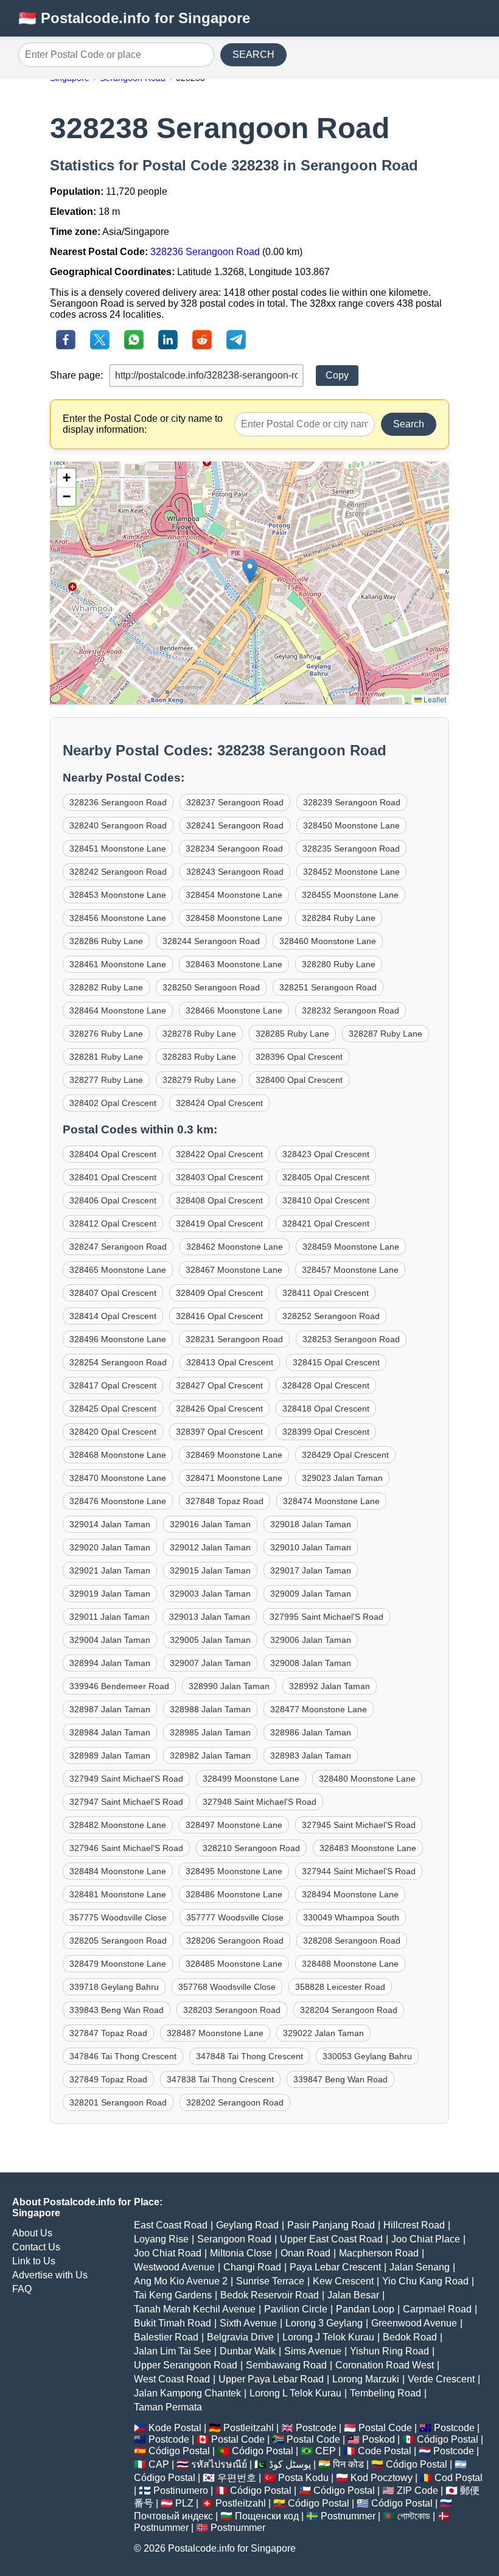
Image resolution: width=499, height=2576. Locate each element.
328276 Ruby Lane (106, 1034)
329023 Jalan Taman (342, 1478)
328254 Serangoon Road (118, 1362)
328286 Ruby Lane (106, 941)
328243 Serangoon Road (235, 872)
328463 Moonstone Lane (234, 964)
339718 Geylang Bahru (114, 1987)
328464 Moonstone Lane (118, 1010)
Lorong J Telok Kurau (328, 2337)
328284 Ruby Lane (339, 918)
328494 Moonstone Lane (350, 1894)
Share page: (76, 375)
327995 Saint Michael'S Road (326, 1617)
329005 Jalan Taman (210, 1640)
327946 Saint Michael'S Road (126, 1848)
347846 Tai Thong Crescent (123, 2056)
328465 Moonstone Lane (118, 1270)
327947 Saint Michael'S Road (126, 1802)
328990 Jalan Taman (229, 1686)
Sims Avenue (313, 2351)
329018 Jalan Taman (311, 1524)
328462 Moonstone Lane (235, 1247)
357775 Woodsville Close (118, 1917)
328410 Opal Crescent (326, 1200)
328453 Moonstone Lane (118, 895)
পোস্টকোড (414, 2516)
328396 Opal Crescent (299, 1057)
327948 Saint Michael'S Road (260, 1802)
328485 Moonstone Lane (234, 1964)
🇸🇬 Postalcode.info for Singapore (134, 18)
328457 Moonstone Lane (350, 1270)
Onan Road (305, 2253)
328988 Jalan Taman (210, 1709)
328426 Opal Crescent (219, 1409)
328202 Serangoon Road (235, 2102)
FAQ (22, 2289)
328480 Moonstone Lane (367, 1779)
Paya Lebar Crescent (335, 2267)
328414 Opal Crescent (113, 1316)
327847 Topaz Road (108, 2033)
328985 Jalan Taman (210, 1732)
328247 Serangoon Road (118, 1247)
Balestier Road (166, 2337)
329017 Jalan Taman (311, 1570)
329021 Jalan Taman (110, 1570)
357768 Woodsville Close (227, 1987)
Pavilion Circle (296, 2309)
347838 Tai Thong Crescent (220, 2079)
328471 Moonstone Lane (234, 1478)
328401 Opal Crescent (113, 1177)
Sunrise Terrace (270, 2281)
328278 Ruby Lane (199, 1034)
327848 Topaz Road (225, 1501)
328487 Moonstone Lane (215, 2033)
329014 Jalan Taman (110, 1524)
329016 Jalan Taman (210, 1524)
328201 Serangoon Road (118, 2102)
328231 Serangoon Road (234, 1339)
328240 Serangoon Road (118, 825)
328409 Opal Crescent (219, 1293)
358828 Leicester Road (340, 1987)
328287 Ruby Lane (386, 1034)
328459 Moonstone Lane (351, 1247)
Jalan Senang (420, 2267)
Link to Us (34, 2261)
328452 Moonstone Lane (351, 872)
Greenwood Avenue (414, 2323)
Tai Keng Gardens (173, 2295)
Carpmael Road (437, 2309)
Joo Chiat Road (168, 2253)
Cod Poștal (459, 2478)
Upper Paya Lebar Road (271, 2379)
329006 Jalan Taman (311, 1640)
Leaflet (434, 699)
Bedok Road (410, 2337)
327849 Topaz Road (108, 2079)
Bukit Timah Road (173, 2323)
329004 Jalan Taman (110, 1640)
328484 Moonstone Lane (118, 1871)
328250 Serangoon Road (211, 987)
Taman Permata (168, 2407)
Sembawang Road (286, 2365)
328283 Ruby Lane (199, 1057)
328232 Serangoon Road (351, 1010)
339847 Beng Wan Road (340, 2079)
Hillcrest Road (414, 2225)
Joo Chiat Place (426, 2239)
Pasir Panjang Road (331, 2225)
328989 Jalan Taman (110, 1755)
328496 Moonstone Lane (118, 1339)
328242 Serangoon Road (118, 872)
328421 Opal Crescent (326, 1223)
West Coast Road (172, 2379)
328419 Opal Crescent (219, 1223)
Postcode (316, 2428)
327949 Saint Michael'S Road (126, 1779)
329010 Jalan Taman (311, 1547)
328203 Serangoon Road (232, 2010)
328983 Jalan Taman (311, 1755)
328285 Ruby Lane (292, 1034)
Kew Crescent (343, 2281)
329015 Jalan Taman (210, 1570)
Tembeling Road (386, 2393)
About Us (32, 2233)
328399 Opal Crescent (326, 1432)
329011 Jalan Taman (110, 1617)
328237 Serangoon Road (235, 802)
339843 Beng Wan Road (117, 2010)
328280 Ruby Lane (339, 964)
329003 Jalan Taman (210, 1594)
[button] (250, 571)
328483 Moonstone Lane (368, 1848)
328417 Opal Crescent (113, 1385)
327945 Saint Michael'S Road (359, 1825)
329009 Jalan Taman (311, 1594)
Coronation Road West (385, 2365)
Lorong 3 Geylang (324, 2323)
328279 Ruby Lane (199, 1080)
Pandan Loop (365, 2309)
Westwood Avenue (174, 2267)
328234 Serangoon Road (234, 849)
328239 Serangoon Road (352, 802)
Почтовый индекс (173, 2516)
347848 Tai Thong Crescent (249, 2056)
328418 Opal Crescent (326, 1409)
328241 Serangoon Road (235, 825)
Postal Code (385, 2428)
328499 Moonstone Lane (251, 1779)
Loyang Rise (161, 2239)
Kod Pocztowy (382, 2478)
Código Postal (448, 2439)
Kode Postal (175, 2428)
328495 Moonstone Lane (234, 1871)
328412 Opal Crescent (113, 1223)
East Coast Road (171, 2225)
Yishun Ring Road (389, 2351)
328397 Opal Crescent (219, 1432)
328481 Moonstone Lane (118, 1894)
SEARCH (253, 54)
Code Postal (385, 2451)
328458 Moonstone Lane (234, 918)
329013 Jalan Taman (210, 1617)
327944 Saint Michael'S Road (359, 1871)
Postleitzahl (249, 2428)
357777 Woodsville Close (235, 1917)
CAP (159, 2464)
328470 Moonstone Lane (118, 1478)
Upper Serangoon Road (186, 2365)
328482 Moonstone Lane (118, 1825)
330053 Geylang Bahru (367, 2056)
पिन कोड (348, 2464)
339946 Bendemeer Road (119, 1686)
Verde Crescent (441, 2379)
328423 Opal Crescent (326, 1154)
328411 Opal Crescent (326, 1293)
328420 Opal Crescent (113, 1432)
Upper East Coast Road (331, 2239)
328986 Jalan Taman (311, 1732)
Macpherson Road (379, 2253)
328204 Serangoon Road (349, 2010)
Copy (337, 375)
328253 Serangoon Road (351, 1339)
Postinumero (181, 2490)
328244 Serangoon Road (211, 941)
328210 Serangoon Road (251, 1848)
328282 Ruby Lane (106, 987)
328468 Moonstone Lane (118, 1455)
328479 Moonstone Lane (118, 1964)
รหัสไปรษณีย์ (219, 2464)
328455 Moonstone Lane (350, 895)
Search (409, 424)
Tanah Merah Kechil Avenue (195, 2309)
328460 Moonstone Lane (328, 941)
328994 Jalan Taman (110, 1663)
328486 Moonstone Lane (234, 1894)
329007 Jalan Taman (210, 1663)
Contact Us (36, 2247)
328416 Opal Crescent (219, 1316)
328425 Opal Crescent (113, 1409)
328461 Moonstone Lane (118, 964)
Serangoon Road (234, 2239)
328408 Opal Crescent (219, 1200)
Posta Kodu (303, 2478)
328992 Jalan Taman (330, 1686)
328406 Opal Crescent (113, 1200)
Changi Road (252, 2267)
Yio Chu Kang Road (425, 2281)
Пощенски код (267, 2516)
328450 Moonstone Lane (351, 825)
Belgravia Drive (240, 2337)
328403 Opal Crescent (219, 1177)
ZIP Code (417, 2490)
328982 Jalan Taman (210, 1755)
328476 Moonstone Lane (118, 1501)
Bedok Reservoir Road (270, 2295)
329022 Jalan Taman (323, 2033)
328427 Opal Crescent (219, 1385)
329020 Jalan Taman (110, 1547)
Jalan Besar (353, 2295)
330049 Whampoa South (351, 1917)
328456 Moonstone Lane (118, 918)
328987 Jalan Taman (110, 1709)
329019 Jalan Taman (110, 1594)
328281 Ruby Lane (106, 1057)
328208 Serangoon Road (352, 1941)
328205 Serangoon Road (118, 1941)
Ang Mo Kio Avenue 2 (181, 2281)
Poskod (379, 2439)
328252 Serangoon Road (331, 1316)
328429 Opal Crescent (345, 1455)
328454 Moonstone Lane (234, 895)
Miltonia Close (241, 2253)
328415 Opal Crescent (336, 1362)
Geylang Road (247, 2225)
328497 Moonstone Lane (234, 1825)
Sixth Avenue (248, 2323)
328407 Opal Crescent (113, 1293)
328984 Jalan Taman (110, 1732)
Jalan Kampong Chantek (187, 2393)
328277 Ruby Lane (106, 1080)
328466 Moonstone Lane (234, 1010)
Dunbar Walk (248, 2351)
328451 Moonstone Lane (118, 849)
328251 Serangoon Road (328, 987)
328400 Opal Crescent (299, 1080)
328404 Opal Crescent (113, 1154)
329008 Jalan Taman (311, 1663)
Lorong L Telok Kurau (295, 2393)
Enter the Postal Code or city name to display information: (143, 424)
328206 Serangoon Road (235, 1941)
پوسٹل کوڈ (290, 2464)
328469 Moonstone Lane (234, 1455)
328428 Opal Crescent (326, 1385)
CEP (326, 2451)
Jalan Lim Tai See (173, 2351)
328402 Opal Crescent (113, 1103)
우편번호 (237, 2478)
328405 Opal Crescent (326, 1177)
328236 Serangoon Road (205, 252)
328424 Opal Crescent (219, 1103)
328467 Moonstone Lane (234, 1270)
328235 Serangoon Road (351, 849)
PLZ (184, 2503)
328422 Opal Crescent (219, 1154)
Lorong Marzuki (366, 2379)
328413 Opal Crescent (230, 1362)
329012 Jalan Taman (210, 1547)
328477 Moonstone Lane (319, 1709)
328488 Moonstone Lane (350, 1964)
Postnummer (348, 2516)
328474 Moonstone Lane (331, 1501)
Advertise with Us (50, 2275)
